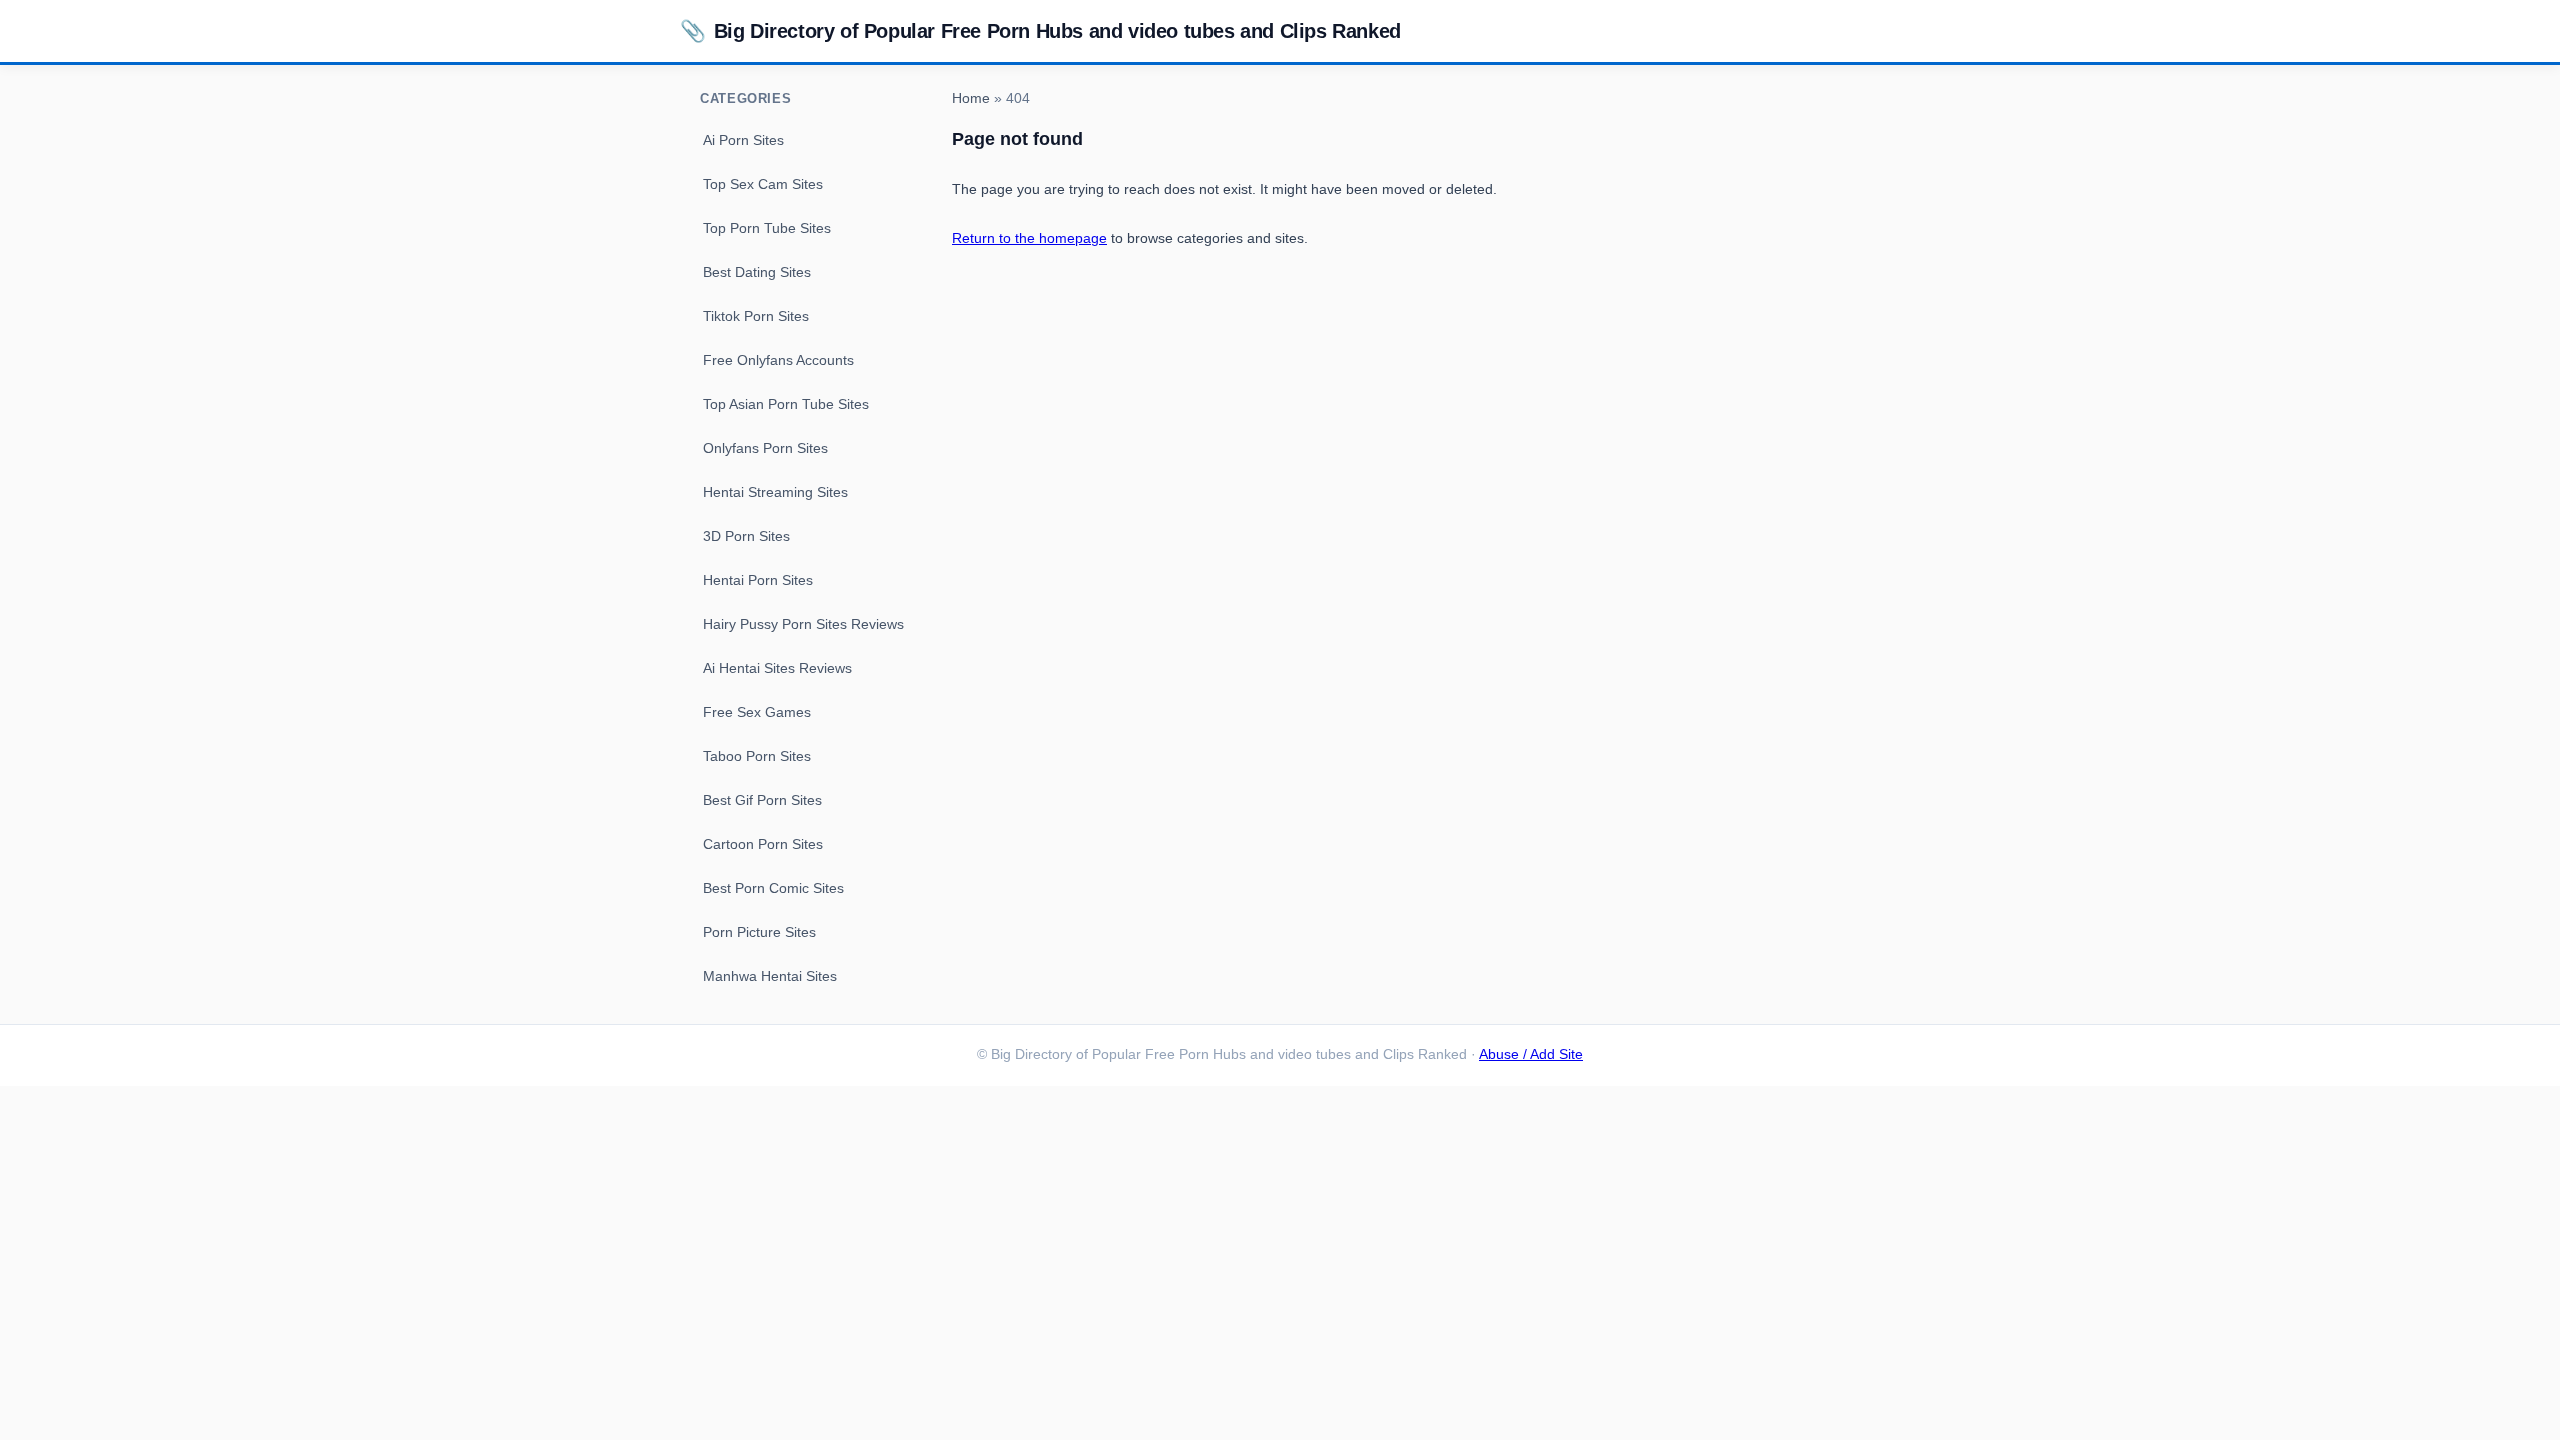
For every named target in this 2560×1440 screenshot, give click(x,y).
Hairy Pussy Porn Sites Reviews (803, 624)
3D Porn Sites (746, 536)
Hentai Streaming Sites (775, 492)
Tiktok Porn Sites (756, 316)
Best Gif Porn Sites (762, 800)
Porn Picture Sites (759, 932)
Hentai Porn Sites (758, 580)
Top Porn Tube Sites (767, 228)
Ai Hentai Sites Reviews (777, 668)
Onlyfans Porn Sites (765, 448)
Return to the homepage (1029, 238)
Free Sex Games (757, 712)
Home (971, 98)
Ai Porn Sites (743, 140)
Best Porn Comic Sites (773, 888)
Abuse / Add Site (1531, 1054)
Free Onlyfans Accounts (778, 360)
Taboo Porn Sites (757, 756)
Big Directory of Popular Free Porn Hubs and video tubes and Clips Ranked (1040, 30)
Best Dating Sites (757, 272)
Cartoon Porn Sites (763, 844)
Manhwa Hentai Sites (770, 976)
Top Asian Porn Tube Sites (786, 404)
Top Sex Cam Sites (763, 184)
